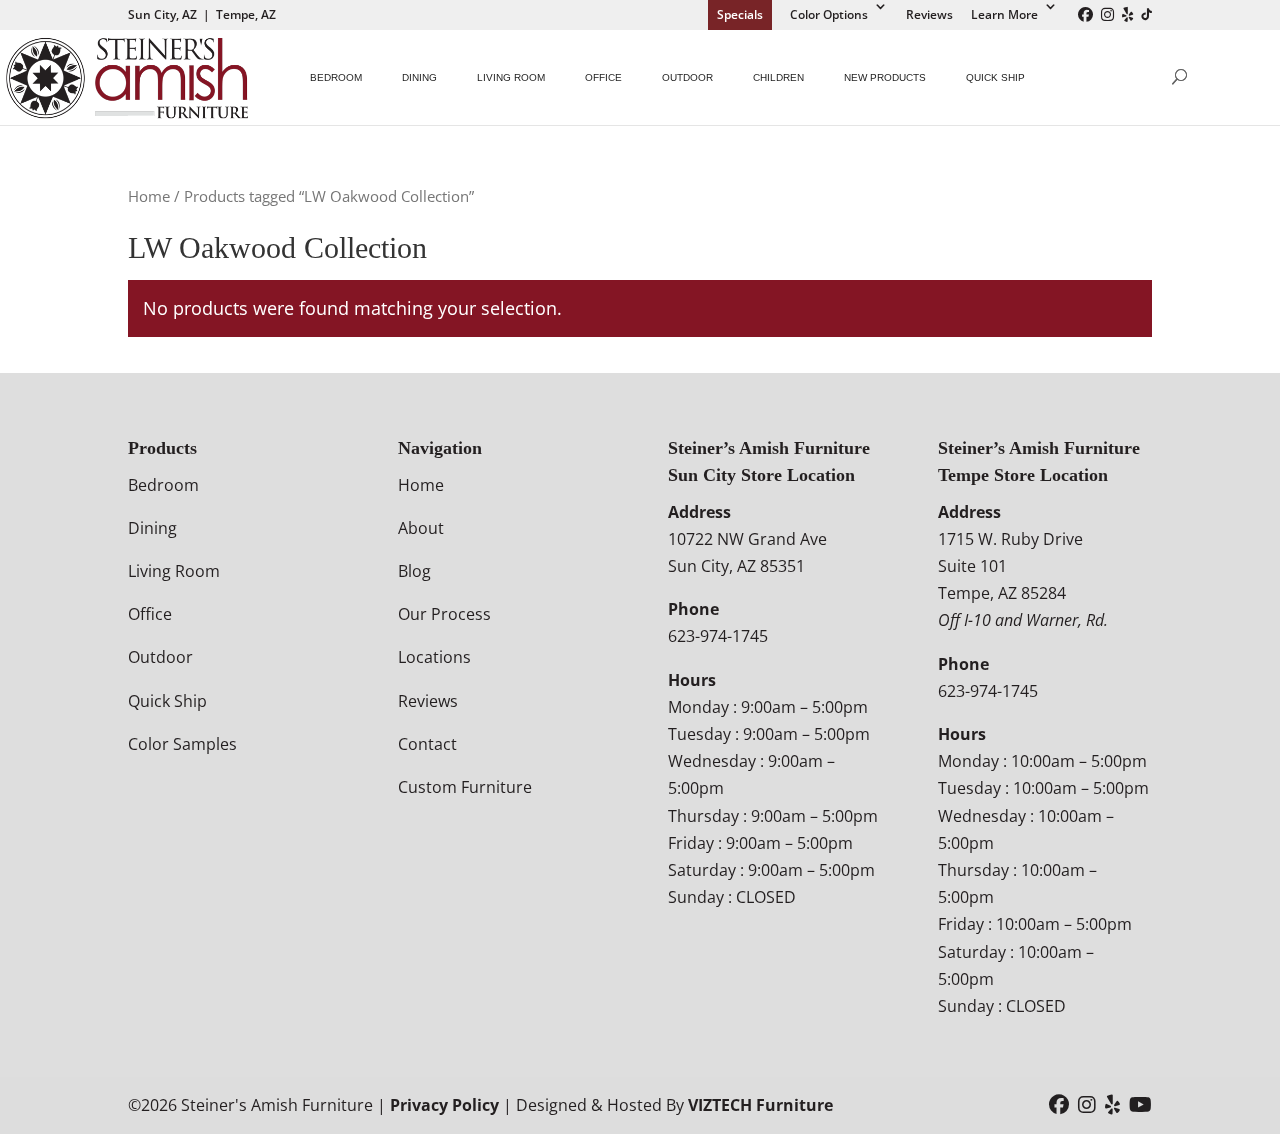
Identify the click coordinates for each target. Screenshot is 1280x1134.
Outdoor (687, 77)
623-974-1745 (718, 636)
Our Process (444, 614)
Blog (414, 571)
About (421, 528)
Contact (427, 744)
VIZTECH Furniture (760, 1105)
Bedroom (336, 77)
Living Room (511, 77)
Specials (740, 14)
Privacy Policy (444, 1105)
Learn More (1004, 14)
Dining (419, 77)
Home (149, 196)
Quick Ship (995, 77)
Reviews (929, 14)
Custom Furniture (465, 787)
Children (778, 77)
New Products (885, 77)
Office (603, 77)
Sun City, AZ (162, 14)
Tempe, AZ (246, 14)
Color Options (829, 14)
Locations (434, 657)
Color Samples (182, 744)
